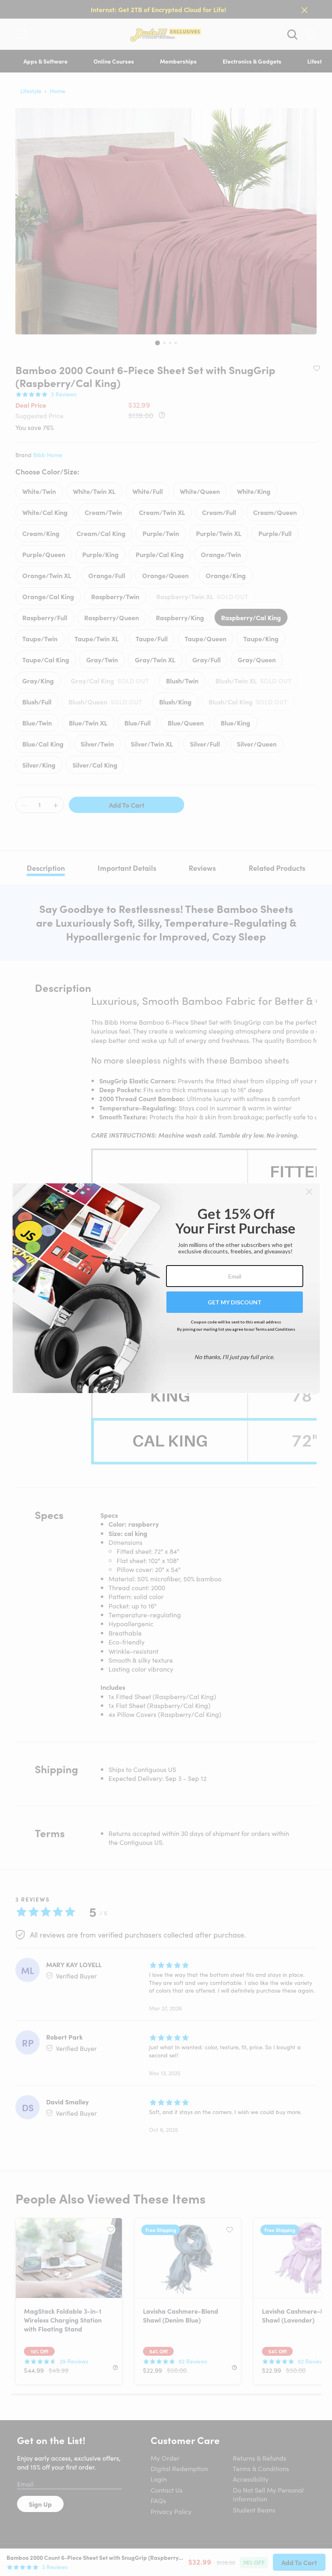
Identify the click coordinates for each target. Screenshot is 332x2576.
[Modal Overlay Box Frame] (166, 1288)
